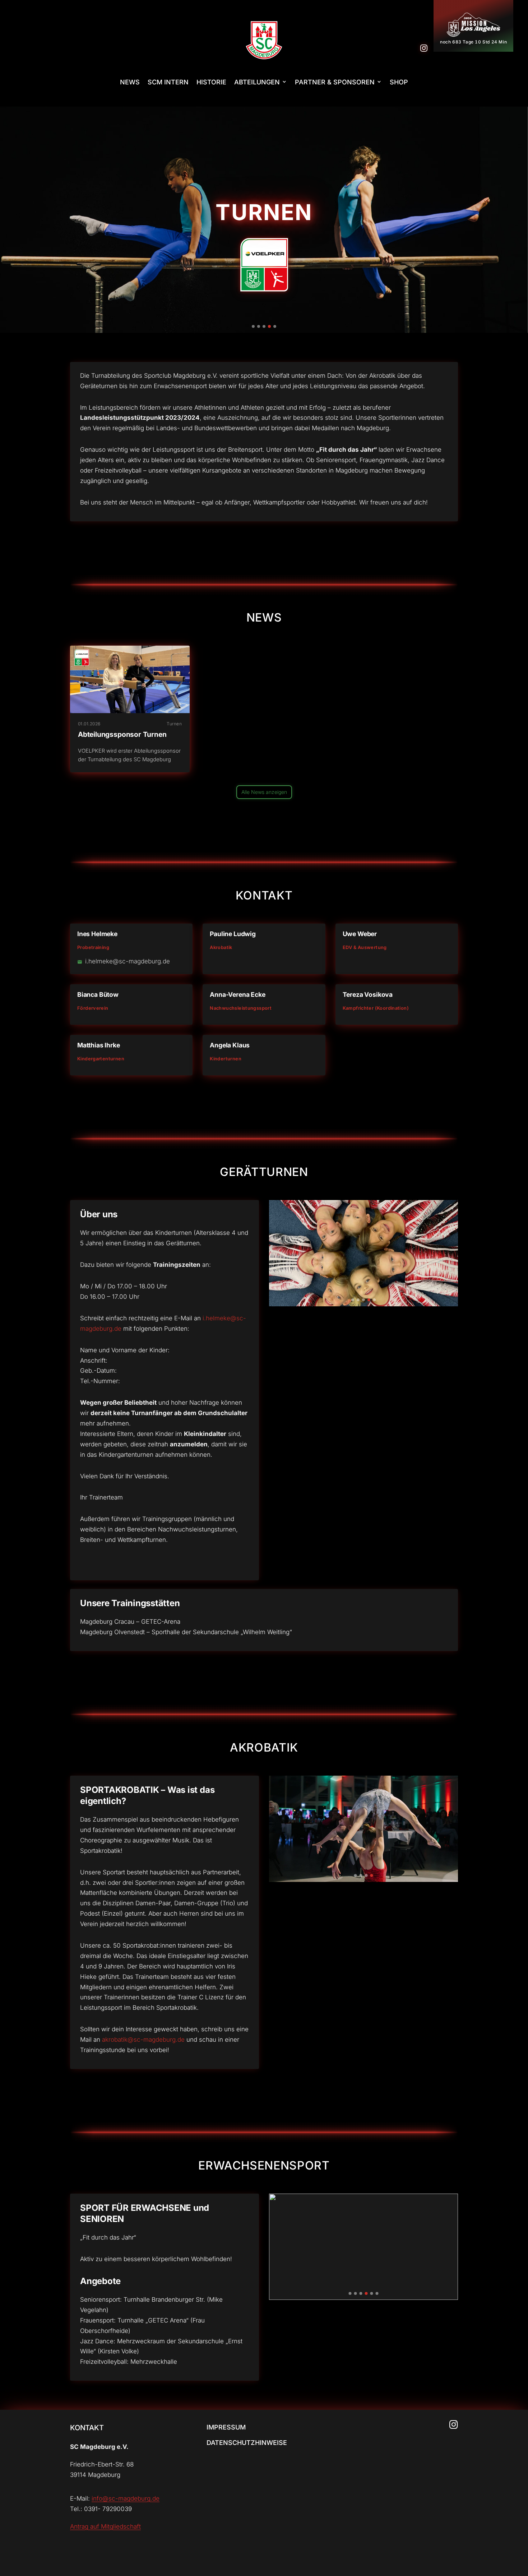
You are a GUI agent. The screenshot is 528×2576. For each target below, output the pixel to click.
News (130, 82)
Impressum (226, 2427)
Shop (399, 82)
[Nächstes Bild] (512, 220)
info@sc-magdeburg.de (126, 2498)
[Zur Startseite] (264, 40)
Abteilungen (257, 82)
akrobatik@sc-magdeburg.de (143, 2040)
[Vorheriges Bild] (16, 220)
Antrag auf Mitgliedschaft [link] (105, 2526)
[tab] (253, 326)
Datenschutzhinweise (247, 2443)
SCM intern (168, 82)
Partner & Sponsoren (335, 82)
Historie (211, 82)
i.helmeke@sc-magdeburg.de (128, 961)
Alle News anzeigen (264, 792)
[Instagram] (424, 48)
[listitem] (130, 709)
